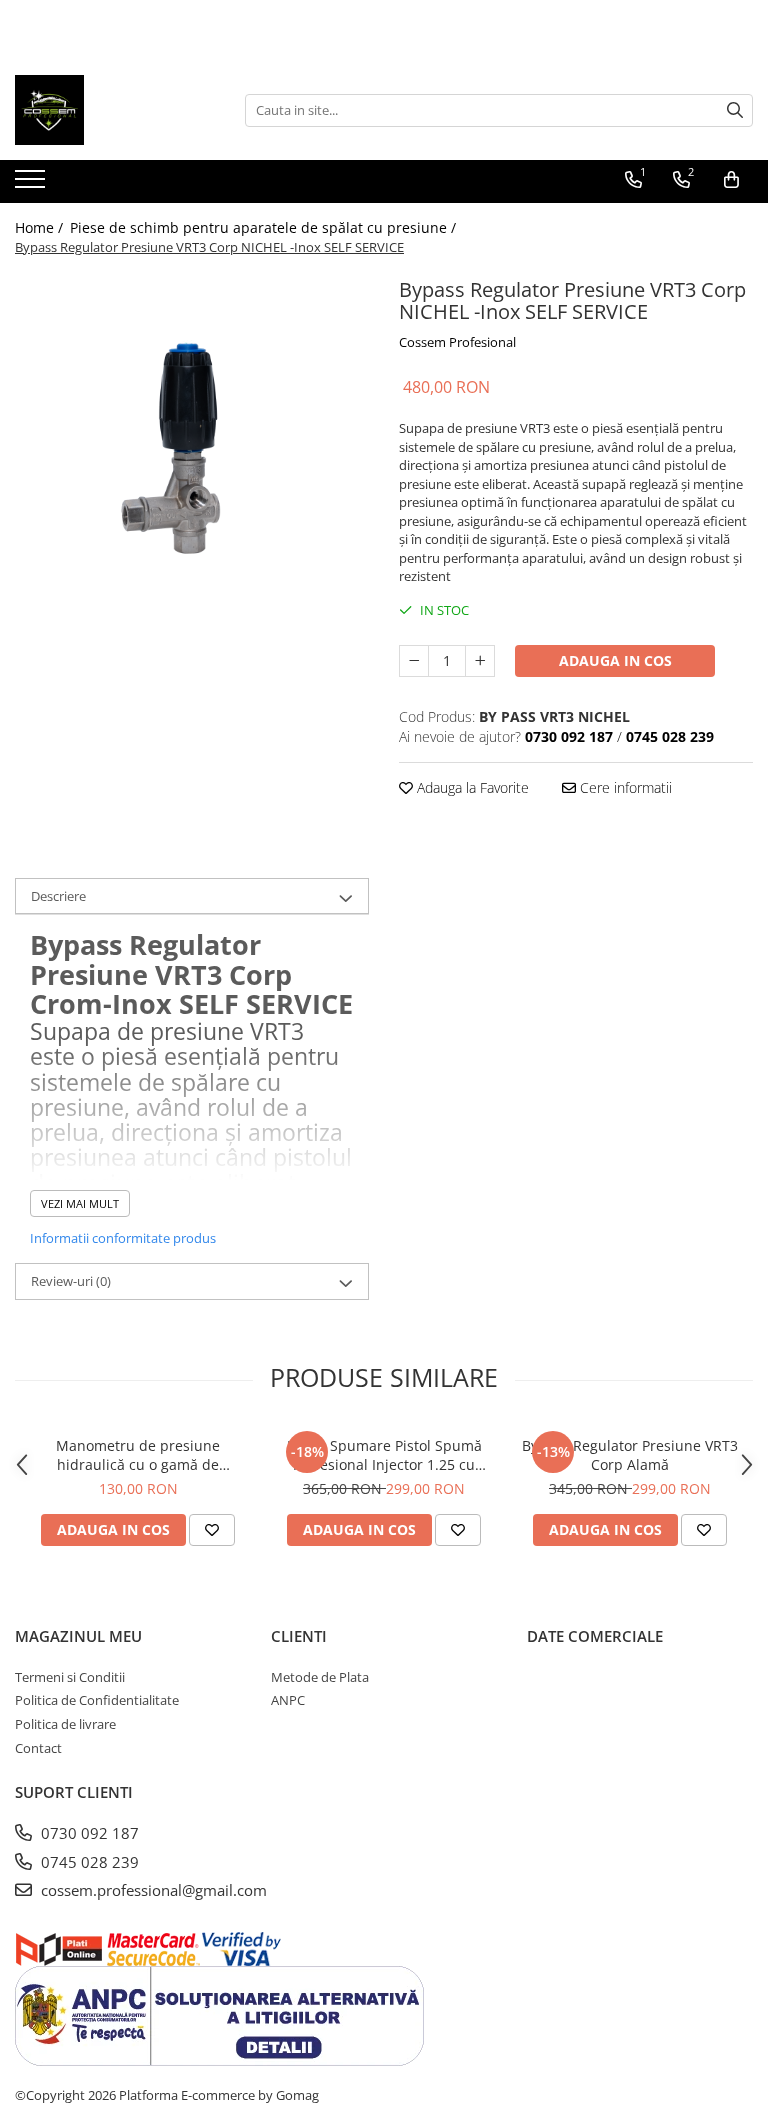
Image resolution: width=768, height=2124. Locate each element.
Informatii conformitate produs (123, 1238)
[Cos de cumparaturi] (731, 180)
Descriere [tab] (58, 896)
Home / (41, 227)
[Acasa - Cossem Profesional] (115, 110)
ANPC (288, 1700)
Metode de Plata (320, 1677)
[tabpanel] (192, 449)
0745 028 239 (88, 1862)
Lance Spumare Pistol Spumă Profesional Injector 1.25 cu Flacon (384, 1455)
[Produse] (32, 185)
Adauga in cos (615, 660)
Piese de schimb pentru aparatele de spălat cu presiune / (265, 227)
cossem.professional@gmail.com (152, 1890)
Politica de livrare (65, 1724)
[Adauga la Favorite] (212, 1530)
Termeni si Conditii (70, 1677)
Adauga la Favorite (471, 787)
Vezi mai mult (80, 1203)
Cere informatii (624, 787)
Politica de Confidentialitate (97, 1700)
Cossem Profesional (457, 342)
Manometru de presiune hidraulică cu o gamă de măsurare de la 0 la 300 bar (138, 1455)
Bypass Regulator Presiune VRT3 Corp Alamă (630, 1455)
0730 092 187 (88, 1833)
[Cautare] (735, 110)
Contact (38, 1748)
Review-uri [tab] (71, 1281)
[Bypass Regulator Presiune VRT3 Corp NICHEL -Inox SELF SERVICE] (192, 449)
